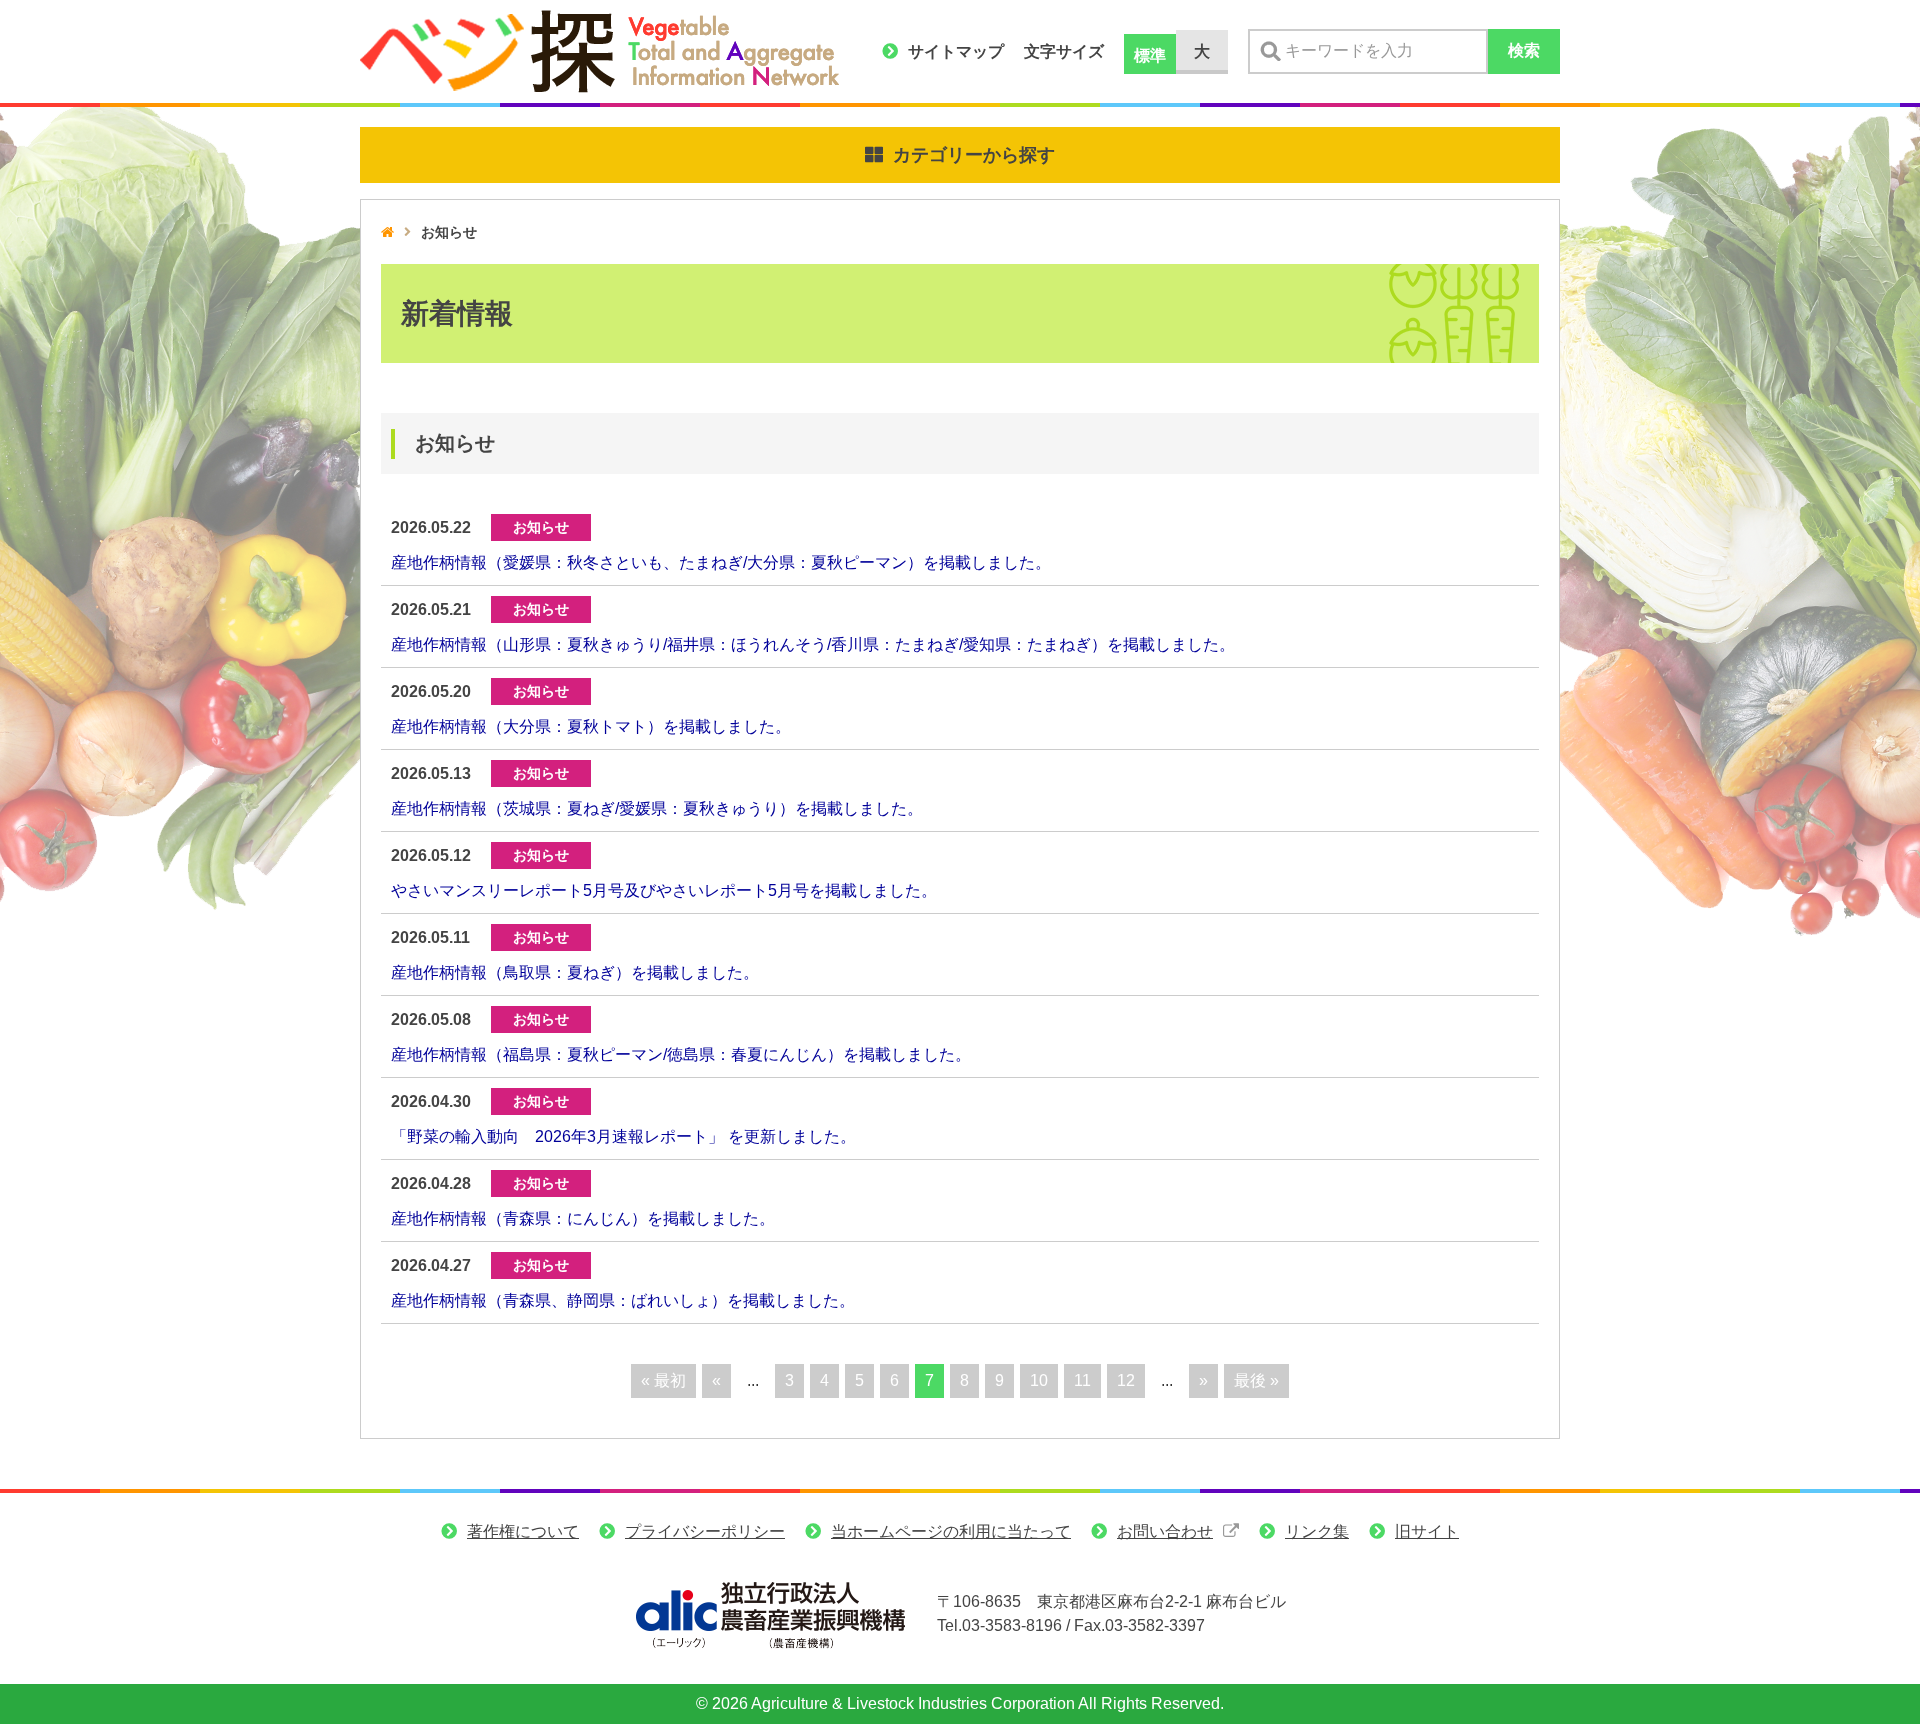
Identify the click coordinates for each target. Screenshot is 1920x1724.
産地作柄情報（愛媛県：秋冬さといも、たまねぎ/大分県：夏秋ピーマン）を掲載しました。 (721, 562)
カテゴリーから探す (974, 155)
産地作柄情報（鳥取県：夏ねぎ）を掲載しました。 (575, 972)
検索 (1524, 50)
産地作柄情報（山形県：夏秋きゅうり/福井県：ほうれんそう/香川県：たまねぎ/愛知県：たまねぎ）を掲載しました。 (813, 644)
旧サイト (1427, 1531)
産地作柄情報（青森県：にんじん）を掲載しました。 (583, 1218)
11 (1082, 1380)
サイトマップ (956, 51)
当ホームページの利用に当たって (951, 1531)
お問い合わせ (1165, 1531)
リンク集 (1317, 1531)
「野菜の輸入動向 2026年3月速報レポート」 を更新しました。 (623, 1136)
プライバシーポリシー (705, 1531)
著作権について (523, 1531)
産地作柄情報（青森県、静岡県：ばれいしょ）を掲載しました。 (623, 1300)
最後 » (1256, 1380)
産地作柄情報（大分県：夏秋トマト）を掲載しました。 (591, 726)
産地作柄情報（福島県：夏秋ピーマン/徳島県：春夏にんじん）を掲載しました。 (681, 1054)
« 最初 (663, 1380)
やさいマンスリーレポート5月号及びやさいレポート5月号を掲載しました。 (664, 890)
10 (1039, 1380)
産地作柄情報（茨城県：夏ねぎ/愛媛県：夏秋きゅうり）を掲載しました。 (657, 808)
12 (1126, 1380)
